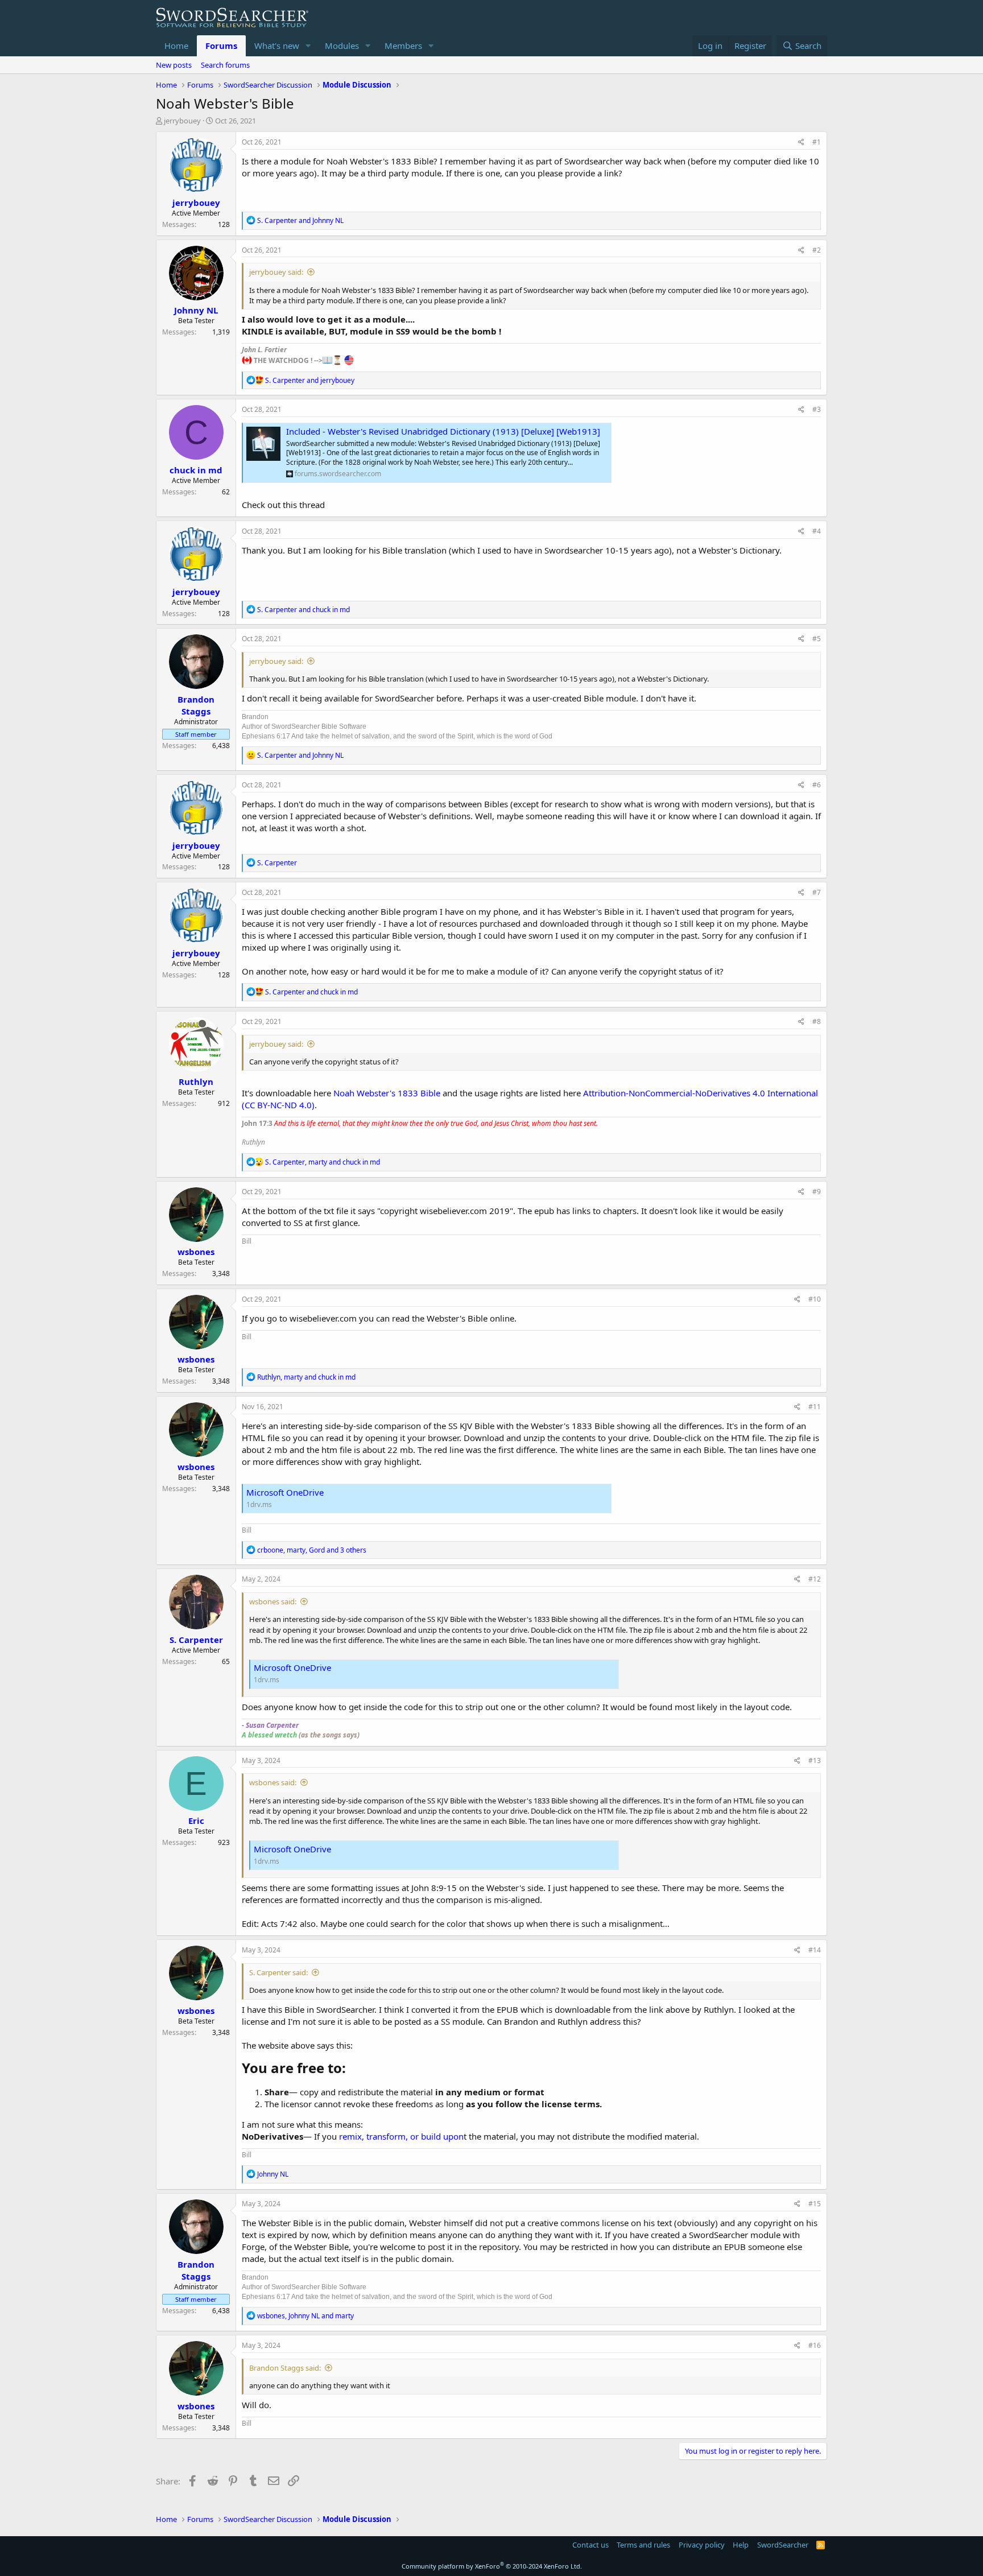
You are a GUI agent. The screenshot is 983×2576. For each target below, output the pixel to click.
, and (323, 1162)
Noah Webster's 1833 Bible (387, 1093)
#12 (815, 1579)
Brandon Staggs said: (285, 2368)
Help (741, 2545)
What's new (277, 46)
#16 (815, 2345)
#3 (817, 409)
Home (176, 46)
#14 (815, 1950)
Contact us (590, 2545)
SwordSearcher (783, 2545)
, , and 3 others (312, 1550)
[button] (308, 46)
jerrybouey (182, 121)
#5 (817, 639)
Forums (221, 46)
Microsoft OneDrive (285, 1492)
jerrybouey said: (276, 272)
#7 (817, 892)
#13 (815, 1760)
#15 (815, 2204)
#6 (817, 785)
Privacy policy (702, 2545)
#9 (817, 1192)
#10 (815, 1299)
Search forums (225, 65)
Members (403, 46)
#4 (817, 531)
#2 (817, 250)
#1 (817, 142)
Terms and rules (643, 2545)
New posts (174, 65)
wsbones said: (273, 1601)
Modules (342, 46)
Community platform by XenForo (492, 2566)
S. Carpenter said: (278, 1972)
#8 (817, 1021)
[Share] (801, 143)
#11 (815, 1407)
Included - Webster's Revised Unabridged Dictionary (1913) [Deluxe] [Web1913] (443, 431)
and (300, 220)
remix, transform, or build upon (401, 2136)
